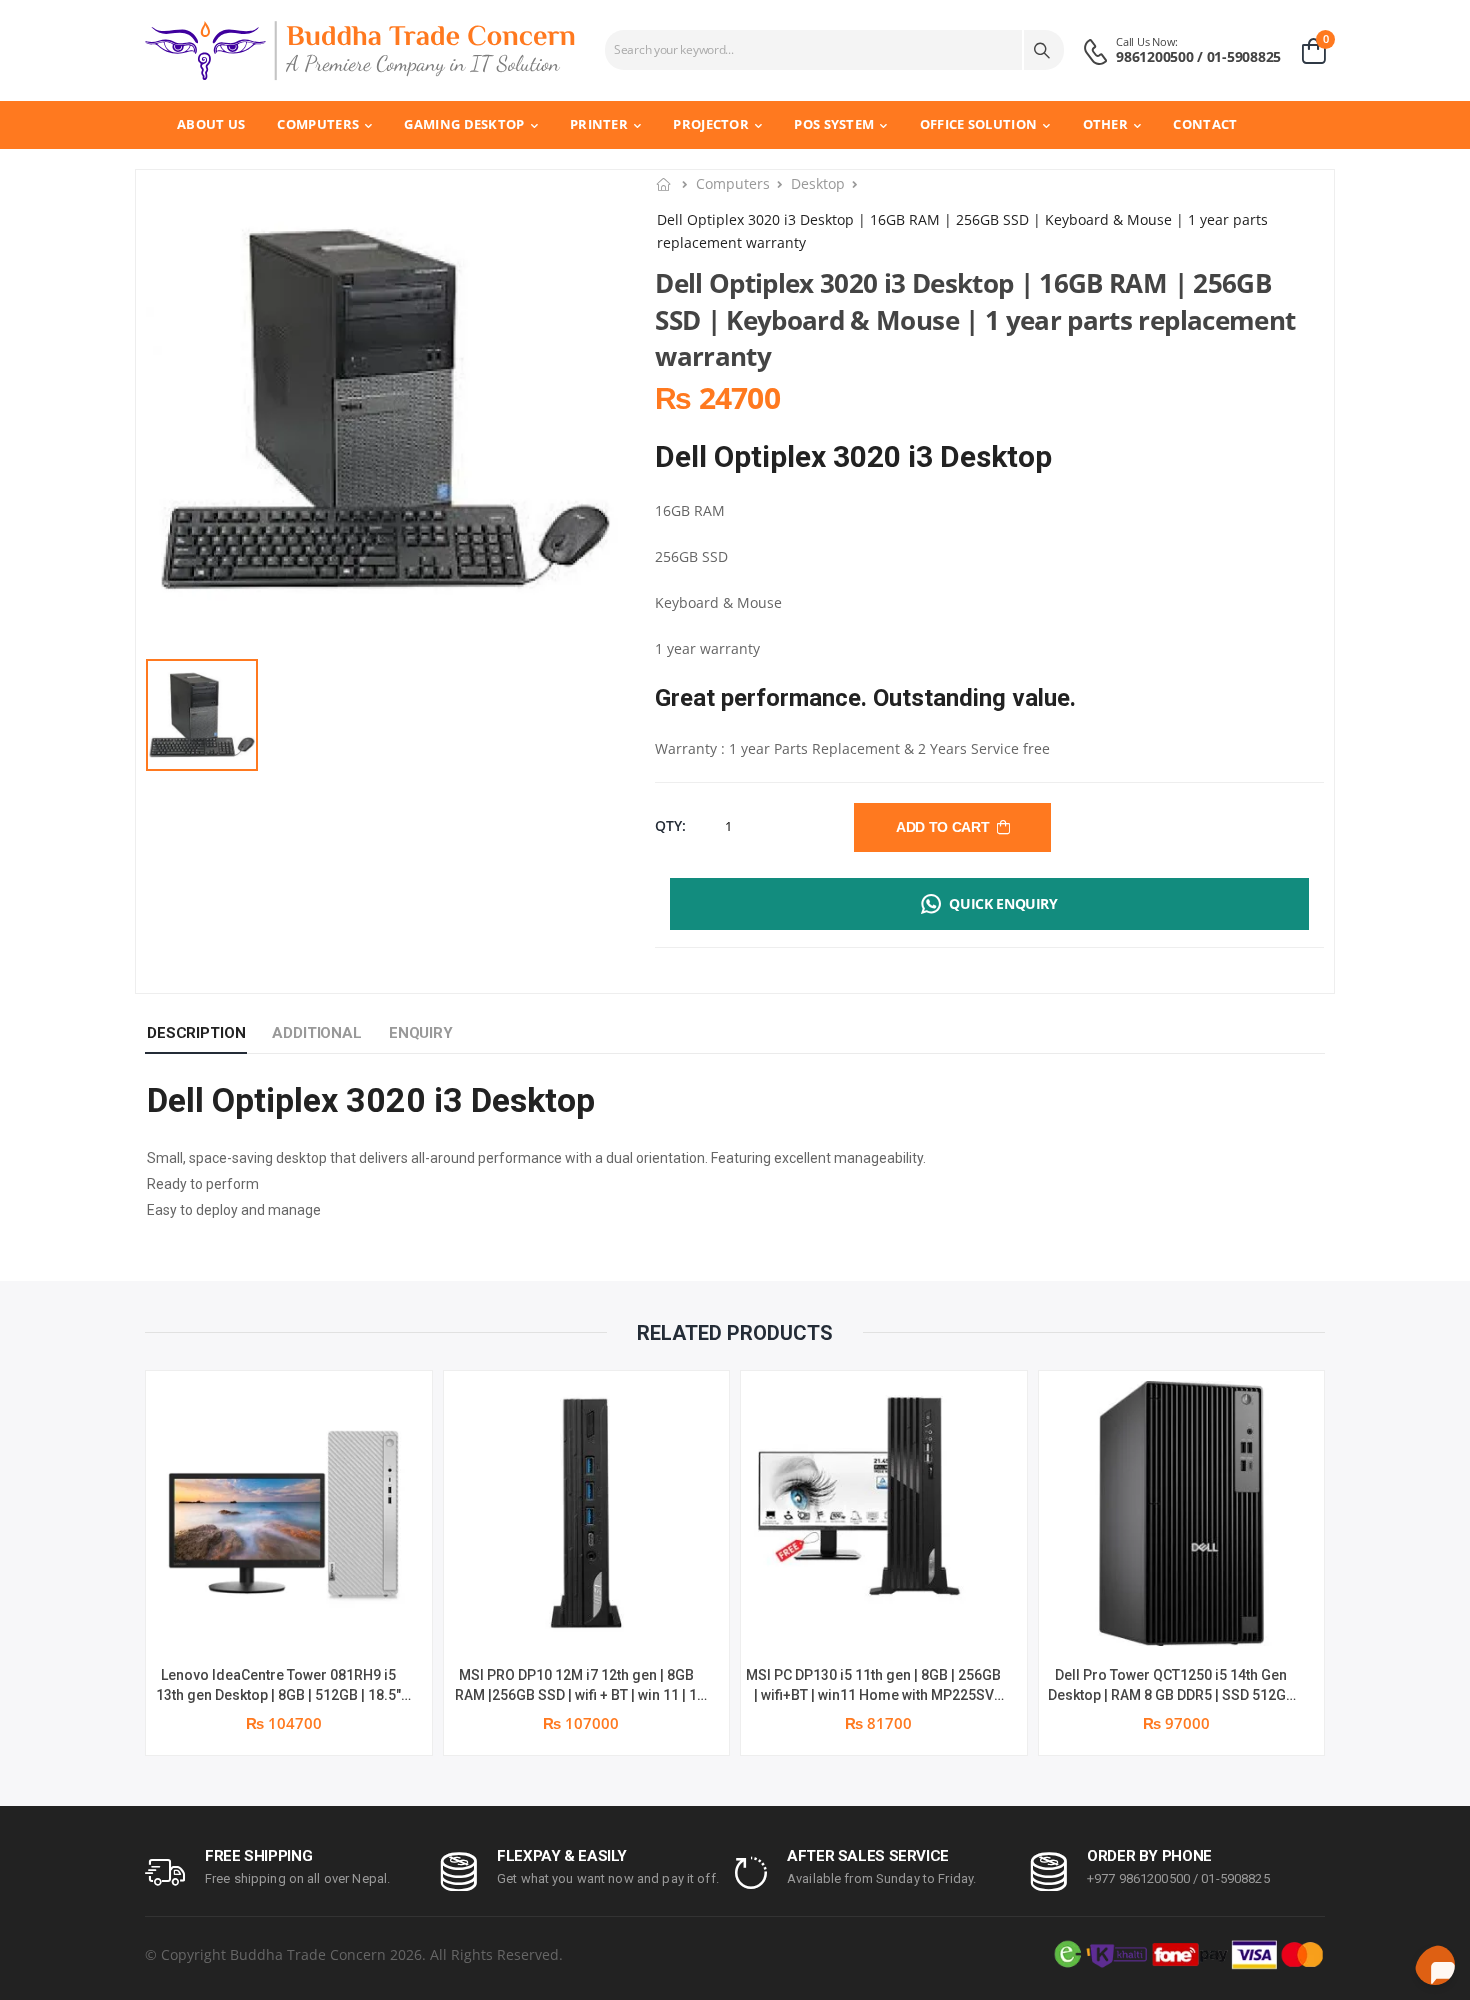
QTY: (670, 825)
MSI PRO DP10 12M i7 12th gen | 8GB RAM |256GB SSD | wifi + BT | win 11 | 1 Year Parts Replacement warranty (576, 1694)
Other (1106, 124)
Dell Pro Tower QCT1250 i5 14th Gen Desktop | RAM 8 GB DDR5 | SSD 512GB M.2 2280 (1171, 1694)
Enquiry (421, 1033)
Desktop (818, 183)
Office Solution (979, 124)
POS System (834, 124)
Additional (317, 1033)
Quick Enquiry (1003, 903)
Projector (711, 124)
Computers (318, 124)
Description (196, 1033)
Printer (599, 124)
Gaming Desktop (464, 124)
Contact (1205, 124)
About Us (211, 124)
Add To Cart (946, 827)
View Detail (288, 1620)
